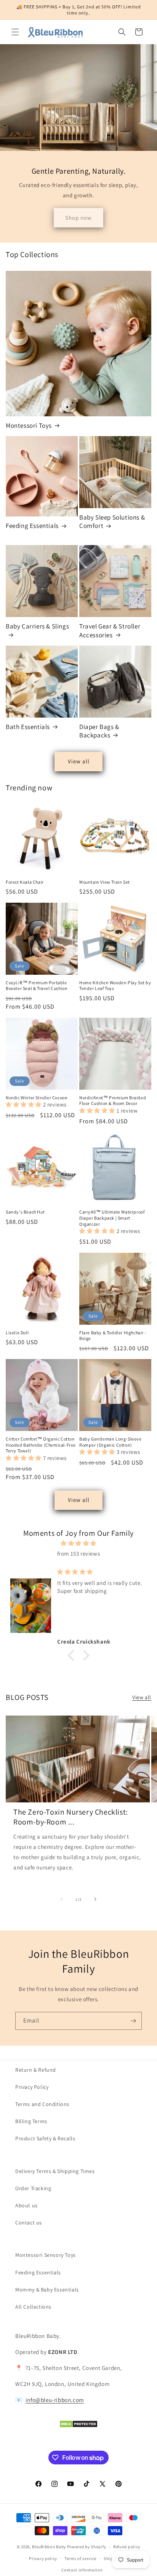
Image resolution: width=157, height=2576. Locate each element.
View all (79, 761)
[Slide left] (62, 1899)
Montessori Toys (29, 425)
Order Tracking (33, 2188)
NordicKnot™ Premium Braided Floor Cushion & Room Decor (113, 1101)
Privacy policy (43, 2558)
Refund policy (127, 2547)
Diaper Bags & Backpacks (99, 731)
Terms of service (80, 2558)
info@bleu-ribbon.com (55, 2400)
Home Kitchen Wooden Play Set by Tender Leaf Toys (115, 986)
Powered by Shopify (87, 2547)
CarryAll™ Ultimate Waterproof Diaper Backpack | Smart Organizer (112, 1218)
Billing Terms (31, 2121)
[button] (15, 32)
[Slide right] (95, 1899)
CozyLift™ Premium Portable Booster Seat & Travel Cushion (37, 986)
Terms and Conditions (42, 2104)
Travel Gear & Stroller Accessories (110, 630)
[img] (78, 1543)
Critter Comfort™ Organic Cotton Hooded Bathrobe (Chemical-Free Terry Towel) (41, 1445)
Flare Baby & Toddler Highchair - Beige (113, 1336)
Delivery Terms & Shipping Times (55, 2171)
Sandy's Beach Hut (25, 1212)
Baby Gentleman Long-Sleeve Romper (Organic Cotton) (111, 1442)
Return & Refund (36, 2070)
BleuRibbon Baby (49, 2547)
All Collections (33, 2307)
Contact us (29, 2223)
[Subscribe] (133, 2021)
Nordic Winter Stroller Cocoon (37, 1098)
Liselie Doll (17, 1333)
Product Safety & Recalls (45, 2138)
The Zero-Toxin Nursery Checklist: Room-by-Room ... (71, 1817)
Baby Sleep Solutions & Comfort (112, 521)
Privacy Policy (32, 2087)
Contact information (82, 2570)
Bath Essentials (28, 727)
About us (26, 2205)
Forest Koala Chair (25, 882)
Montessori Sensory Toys (46, 2255)
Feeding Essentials (32, 526)
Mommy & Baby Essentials (47, 2290)
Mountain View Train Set (105, 882)
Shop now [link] (78, 218)
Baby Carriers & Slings (37, 626)
